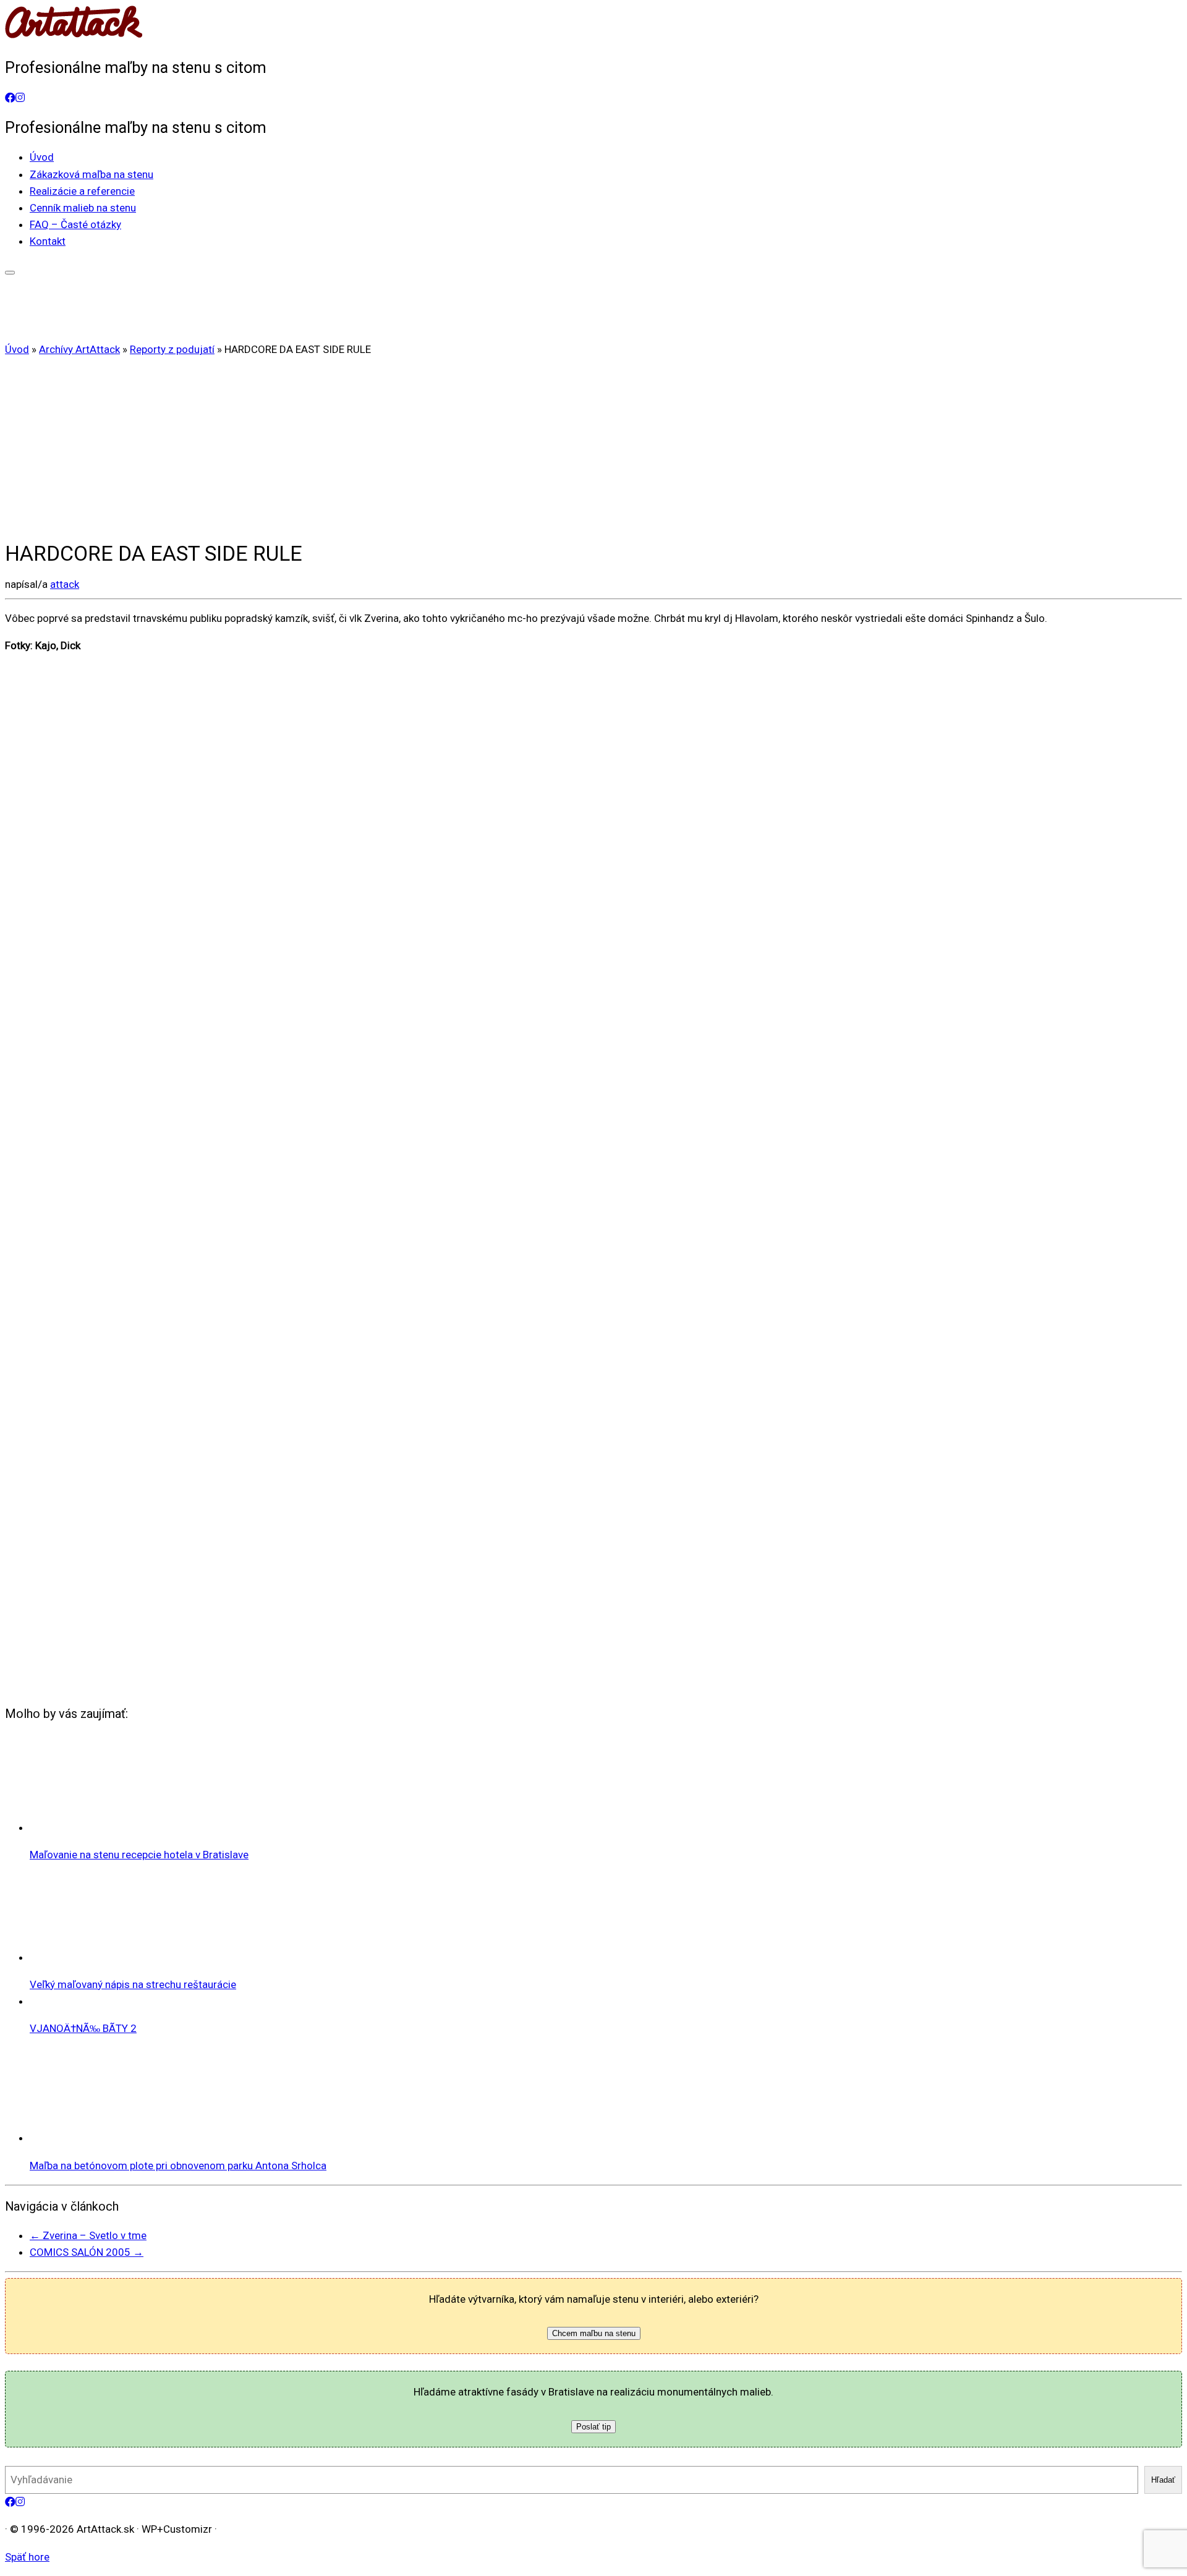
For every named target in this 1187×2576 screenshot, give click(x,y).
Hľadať (1163, 2480)
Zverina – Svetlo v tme (88, 2235)
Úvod (42, 157)
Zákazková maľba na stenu (91, 174)
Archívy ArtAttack (79, 349)
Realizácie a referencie (82, 191)
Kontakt (48, 241)
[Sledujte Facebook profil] (10, 98)
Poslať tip (593, 2427)
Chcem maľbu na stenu (594, 2333)
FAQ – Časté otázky (75, 224)
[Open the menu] (10, 273)
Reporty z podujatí (172, 349)
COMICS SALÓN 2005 (87, 2252)
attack (65, 584)
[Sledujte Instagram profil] (20, 98)
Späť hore (27, 2557)
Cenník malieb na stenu (83, 208)
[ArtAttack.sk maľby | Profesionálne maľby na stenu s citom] (74, 38)
